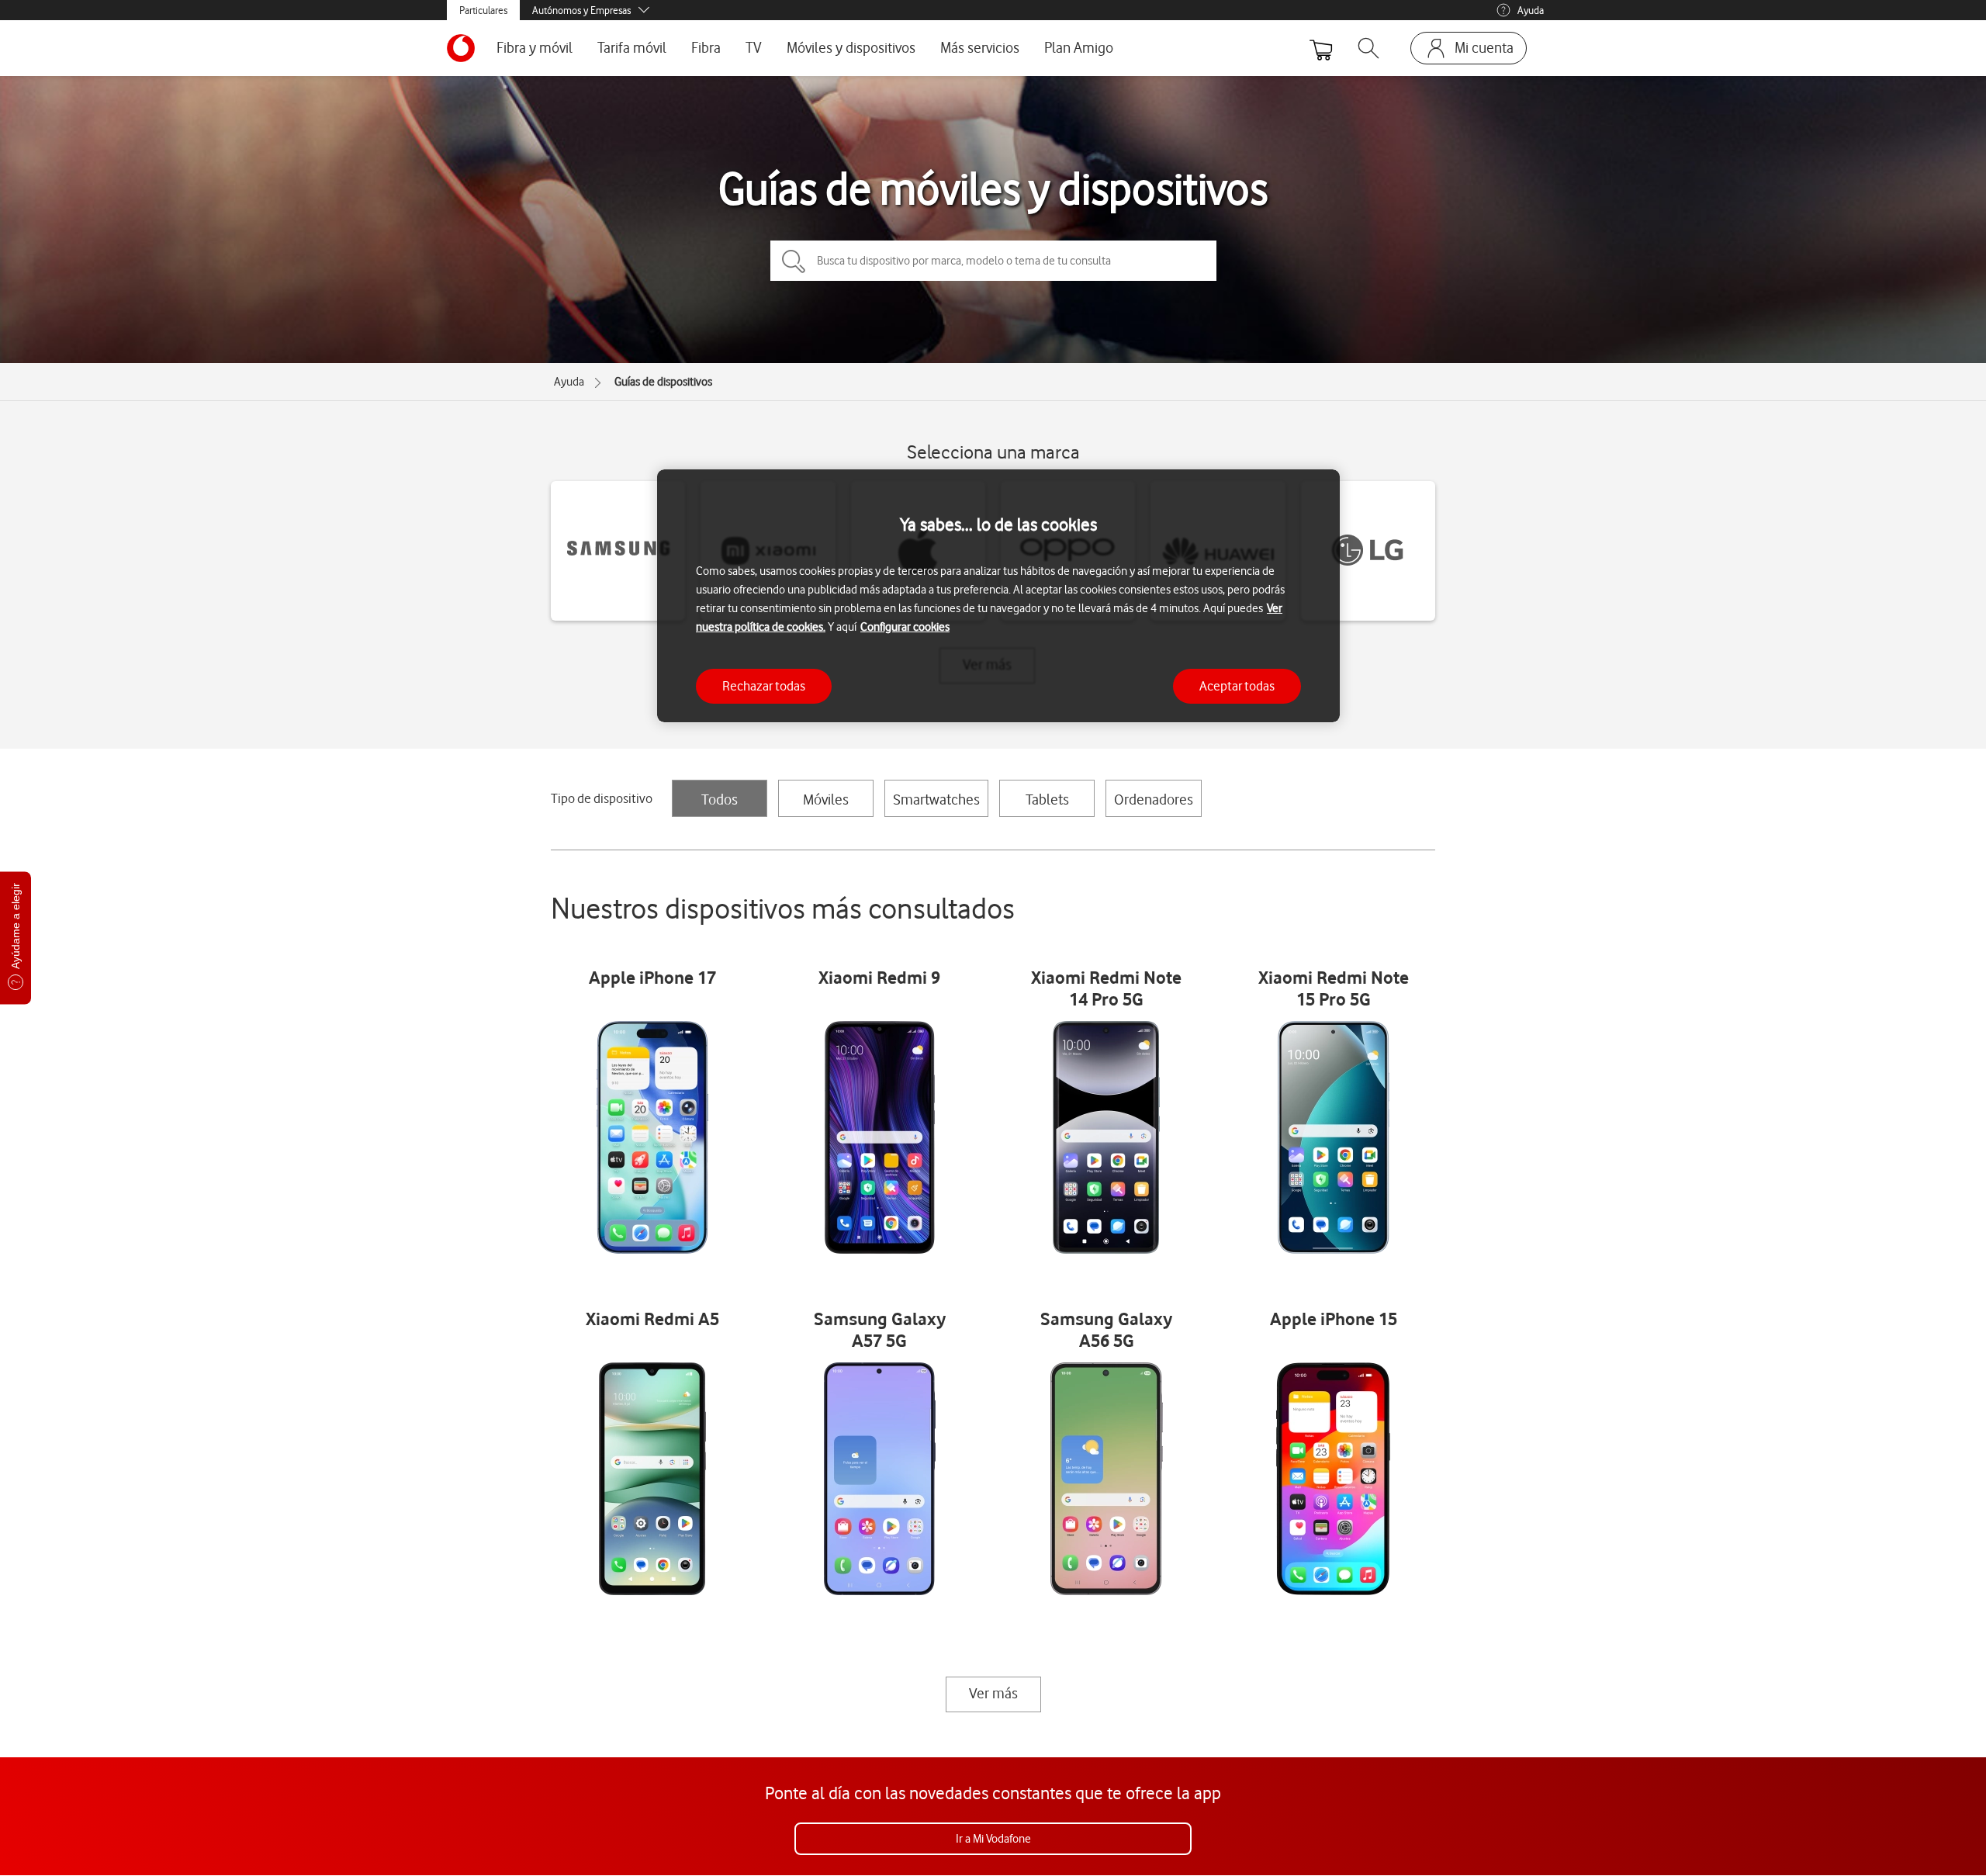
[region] (998, 596)
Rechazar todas (764, 685)
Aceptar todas (1237, 685)
